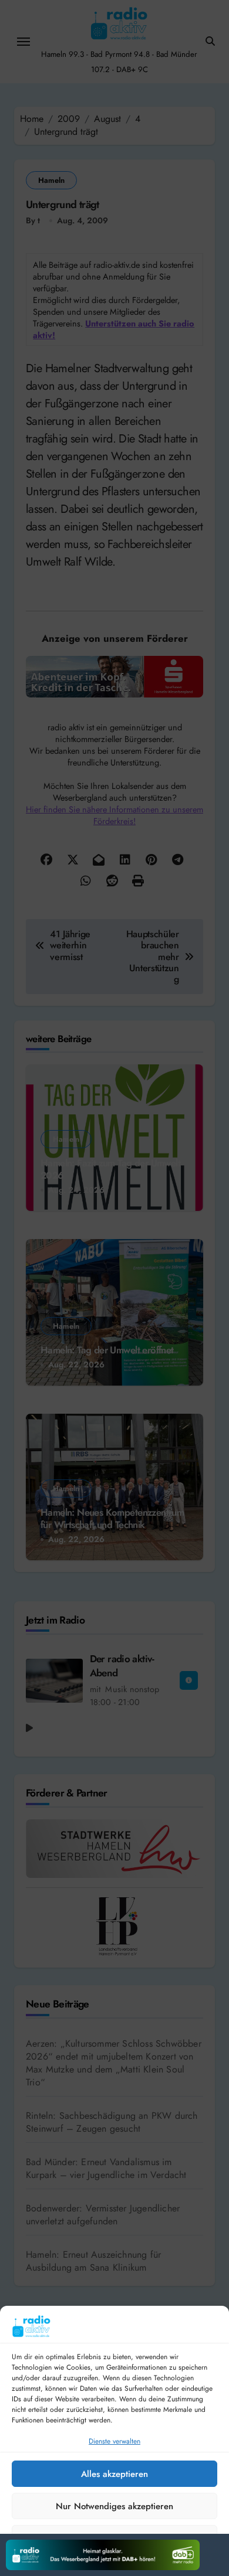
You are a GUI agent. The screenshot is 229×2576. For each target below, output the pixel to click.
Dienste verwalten (114, 2441)
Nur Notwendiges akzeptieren (114, 2506)
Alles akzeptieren (114, 2474)
